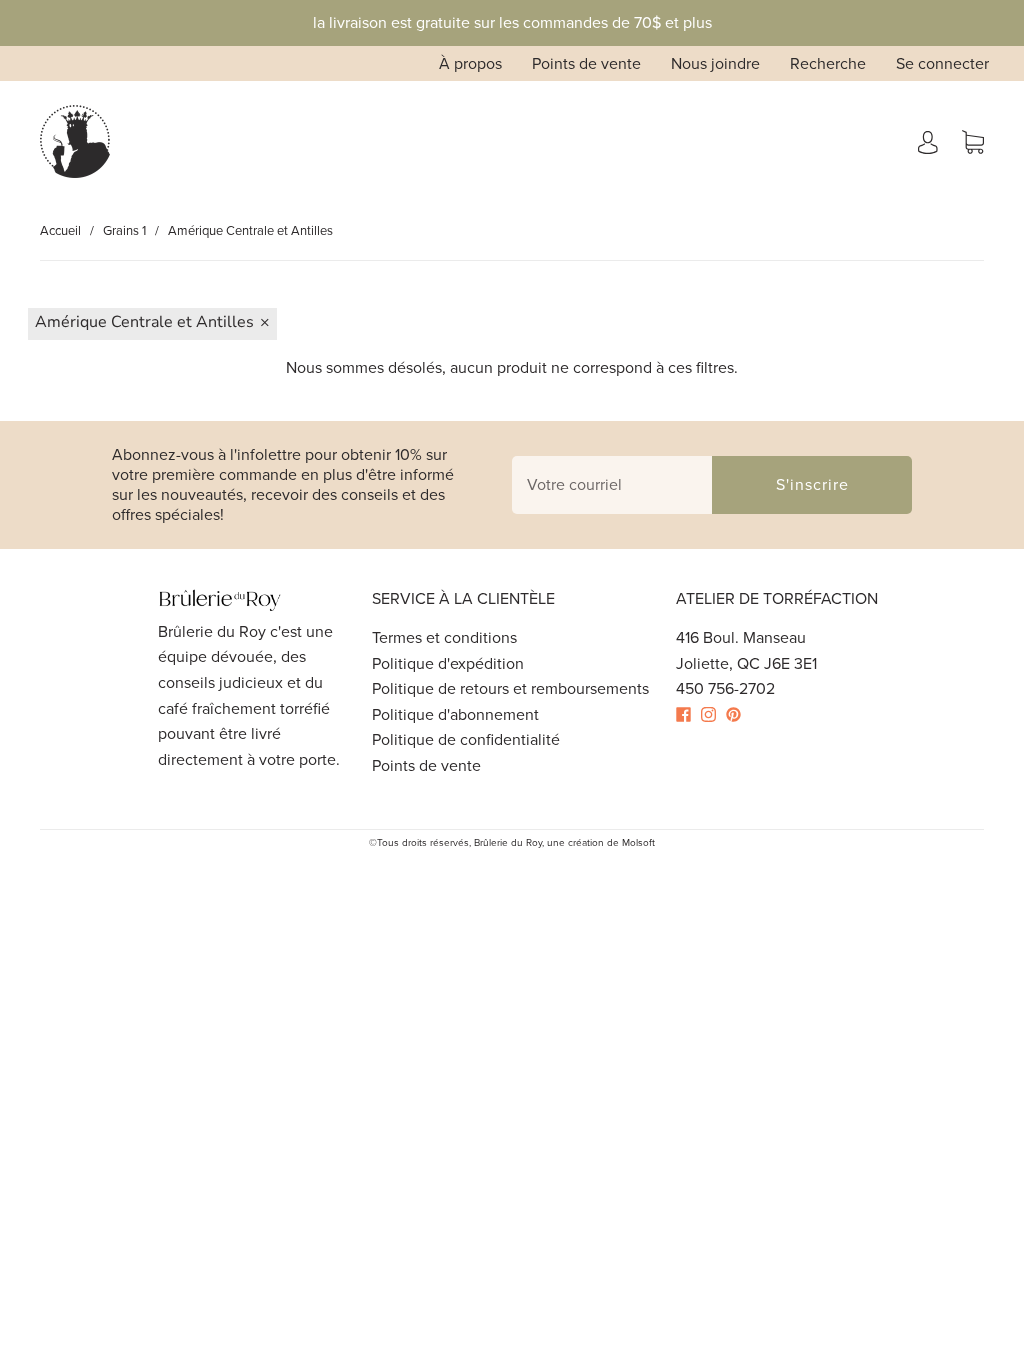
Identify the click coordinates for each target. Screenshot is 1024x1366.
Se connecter (942, 63)
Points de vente (586, 63)
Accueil (60, 230)
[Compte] (928, 141)
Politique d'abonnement (455, 714)
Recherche (828, 63)
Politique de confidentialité (466, 739)
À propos (470, 63)
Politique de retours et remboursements (510, 688)
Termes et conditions (444, 637)
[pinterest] (738, 714)
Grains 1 (124, 230)
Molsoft (638, 842)
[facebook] (688, 714)
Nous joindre (715, 63)
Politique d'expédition (448, 663)
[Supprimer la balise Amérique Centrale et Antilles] (152, 324)
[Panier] (973, 141)
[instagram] (713, 714)
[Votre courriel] (612, 485)
